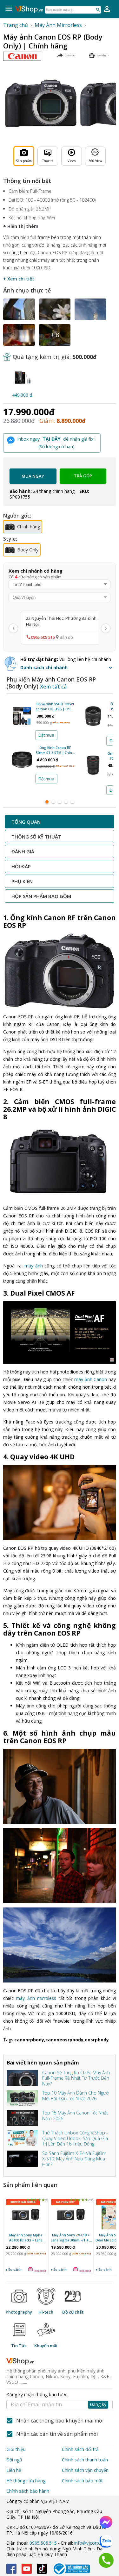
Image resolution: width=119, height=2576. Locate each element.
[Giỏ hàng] (107, 9)
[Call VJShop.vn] (106, 2560)
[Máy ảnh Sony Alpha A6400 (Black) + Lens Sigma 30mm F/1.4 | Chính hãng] (26, 2216)
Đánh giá (23, 851)
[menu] (9, 9)
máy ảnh (34, 1266)
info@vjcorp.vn (89, 2543)
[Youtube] (27, 2569)
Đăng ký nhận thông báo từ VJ (56, 2400)
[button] (68, 668)
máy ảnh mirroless (36, 1998)
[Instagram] (42, 2569)
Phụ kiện (22, 881)
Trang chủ (16, 25)
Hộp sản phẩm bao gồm (41, 896)
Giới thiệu (16, 2449)
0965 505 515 (43, 637)
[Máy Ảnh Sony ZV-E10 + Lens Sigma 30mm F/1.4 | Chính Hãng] (71, 2216)
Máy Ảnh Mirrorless (58, 25)
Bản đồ (66, 637)
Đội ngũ (14, 2460)
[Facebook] (11, 2569)
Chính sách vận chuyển (85, 2470)
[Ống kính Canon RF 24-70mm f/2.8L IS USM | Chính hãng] (93, 767)
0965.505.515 (43, 2543)
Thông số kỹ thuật (36, 837)
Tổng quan (26, 822)
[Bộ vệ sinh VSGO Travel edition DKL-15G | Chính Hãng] (22, 718)
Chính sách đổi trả (80, 2449)
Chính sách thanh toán (85, 2460)
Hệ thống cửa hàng (26, 2481)
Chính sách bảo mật (82, 2481)
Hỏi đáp (21, 866)
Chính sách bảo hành (28, 2491)
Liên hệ (14, 2470)
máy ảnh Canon (91, 1379)
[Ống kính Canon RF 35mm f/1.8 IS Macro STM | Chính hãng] (93, 718)
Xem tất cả (53, 687)
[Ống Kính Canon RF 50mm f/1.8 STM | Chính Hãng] (22, 762)
